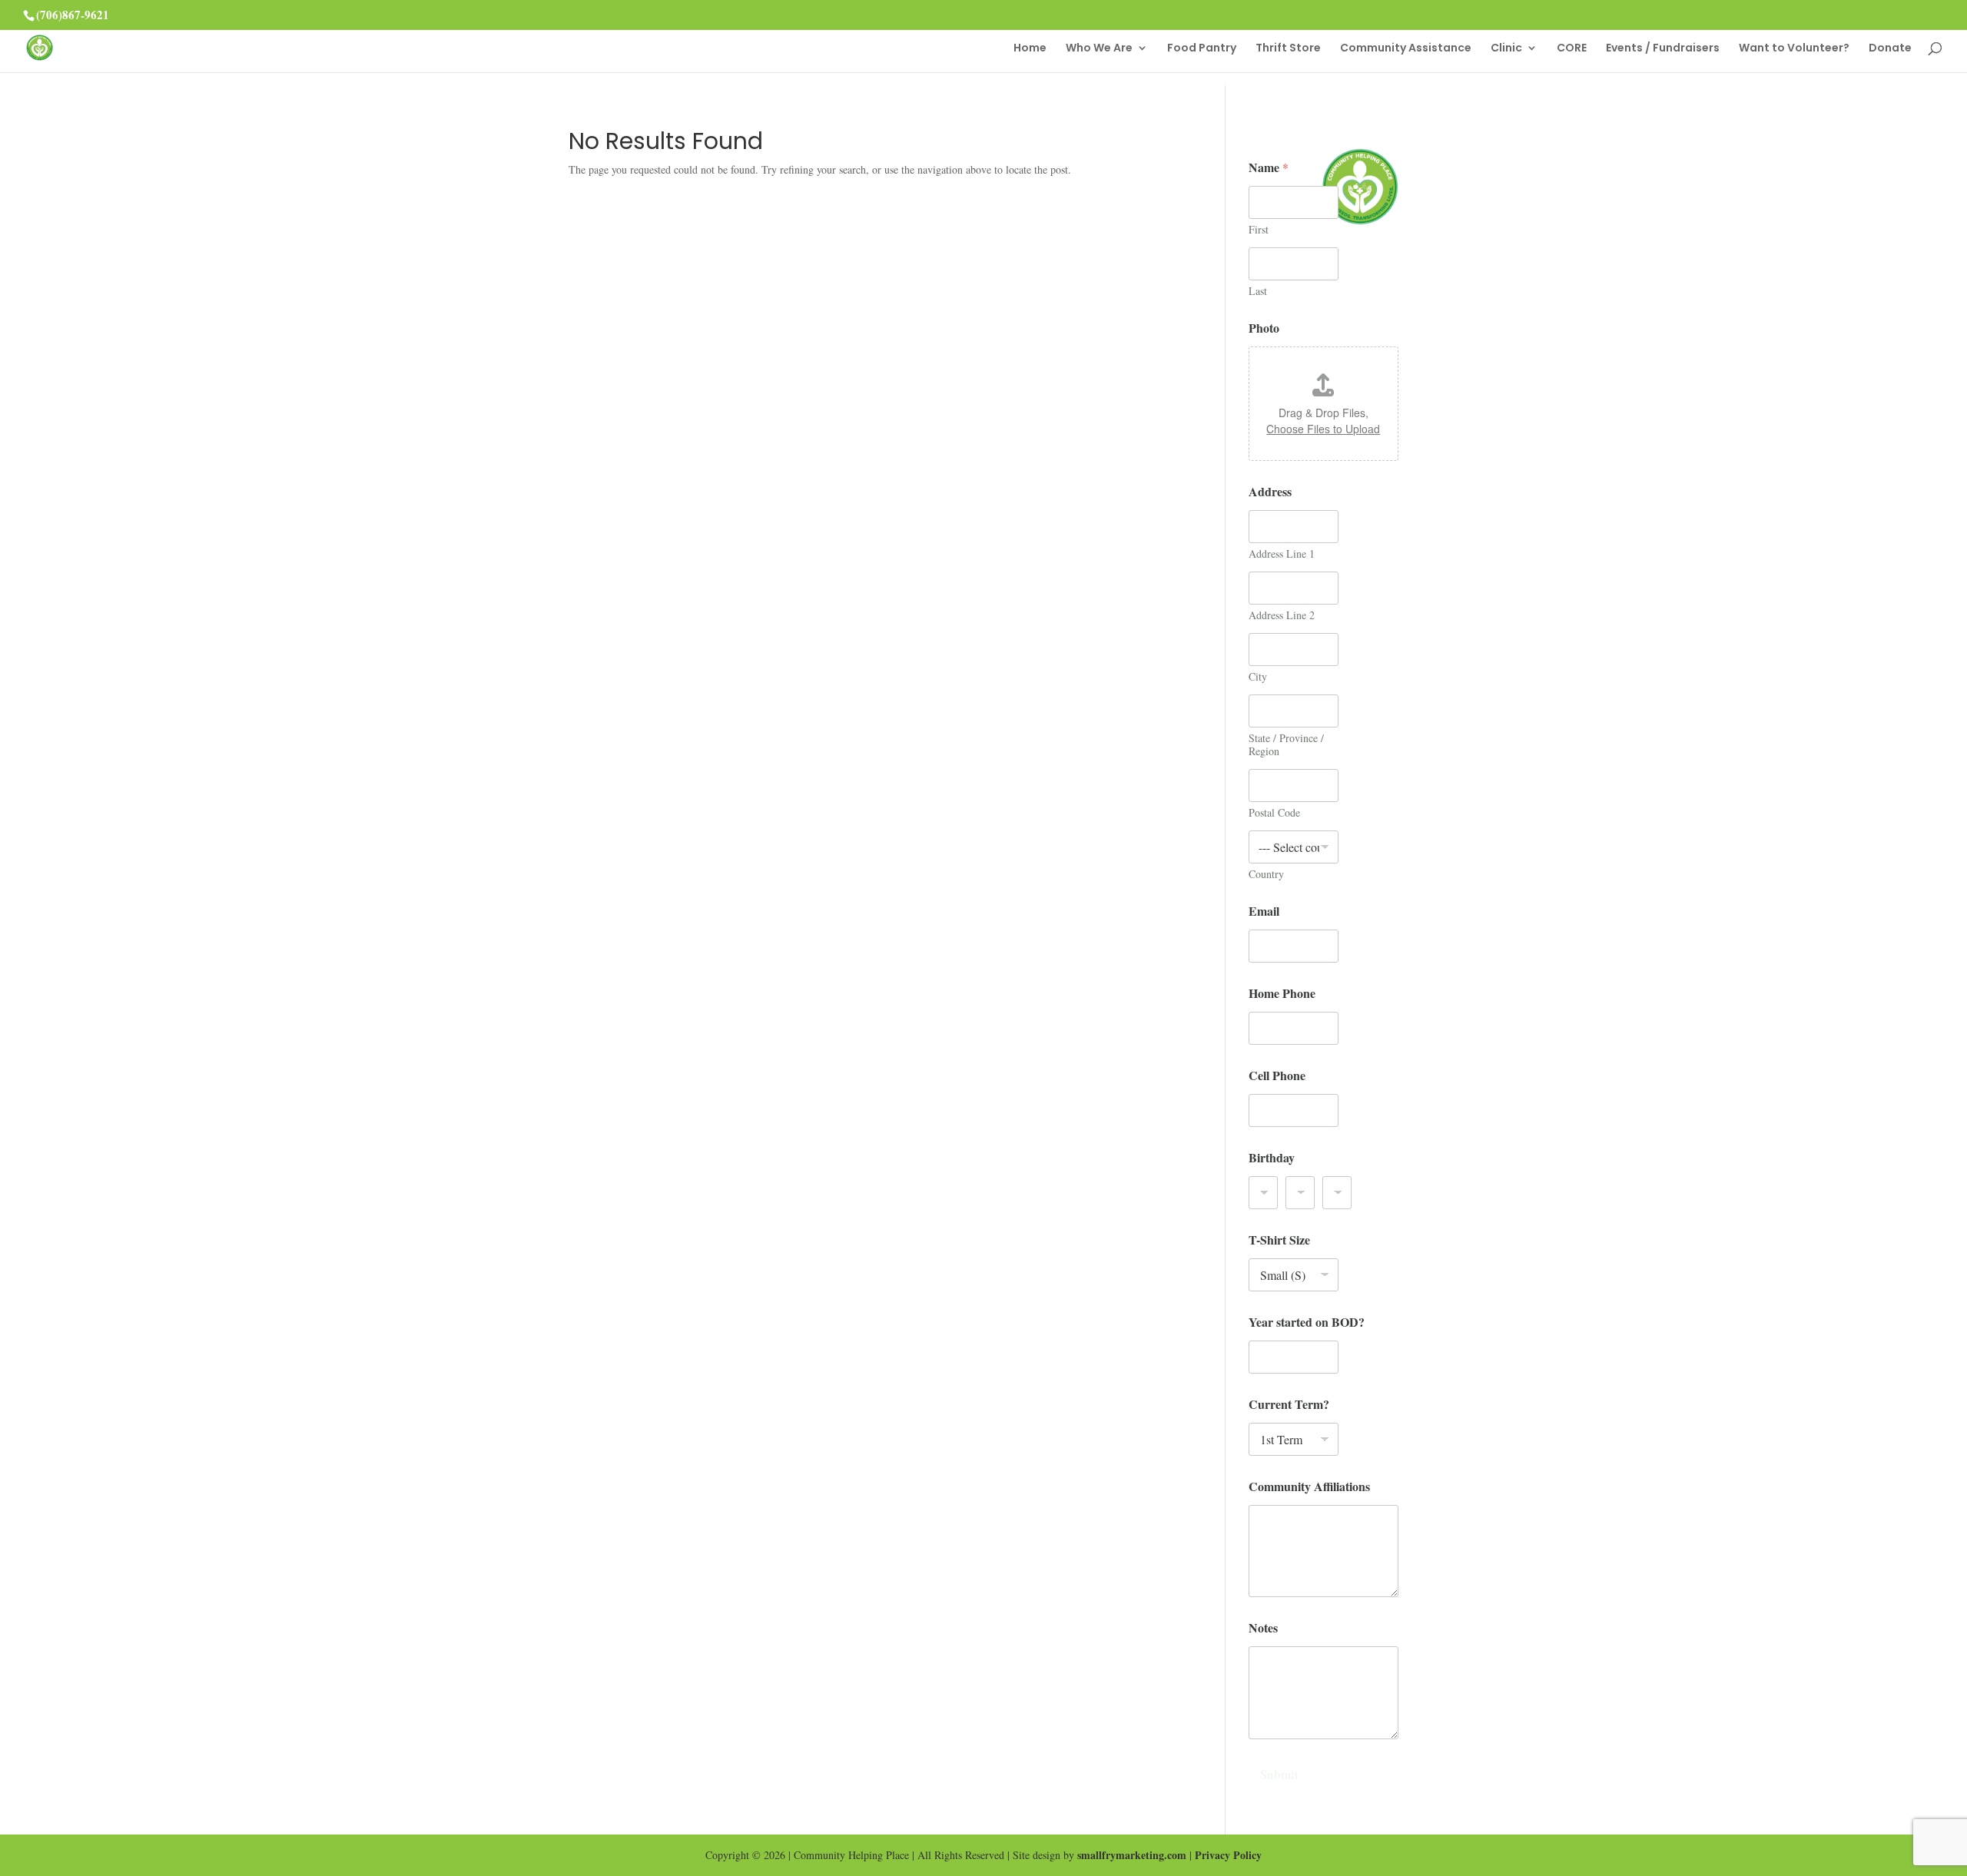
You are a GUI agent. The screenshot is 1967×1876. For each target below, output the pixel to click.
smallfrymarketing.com (1132, 1855)
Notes (1263, 1627)
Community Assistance (1406, 49)
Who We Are (1099, 49)
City (1258, 676)
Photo (1264, 328)
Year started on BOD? (1307, 1322)
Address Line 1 (1282, 554)
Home (1030, 49)
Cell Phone (1277, 1075)
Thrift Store (1288, 49)
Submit (1279, 1774)
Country (1266, 874)
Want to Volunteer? (1794, 49)
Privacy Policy (1228, 1855)
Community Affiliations (1309, 1486)
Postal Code (1274, 812)
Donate (1890, 49)
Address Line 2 (1282, 615)
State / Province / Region (1286, 744)
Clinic (1506, 49)
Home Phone (1282, 993)
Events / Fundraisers (1663, 49)
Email (1264, 911)
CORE (1572, 49)
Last (1258, 291)
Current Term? (1289, 1404)
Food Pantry (1202, 49)
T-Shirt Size (1279, 1240)
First (1259, 229)
